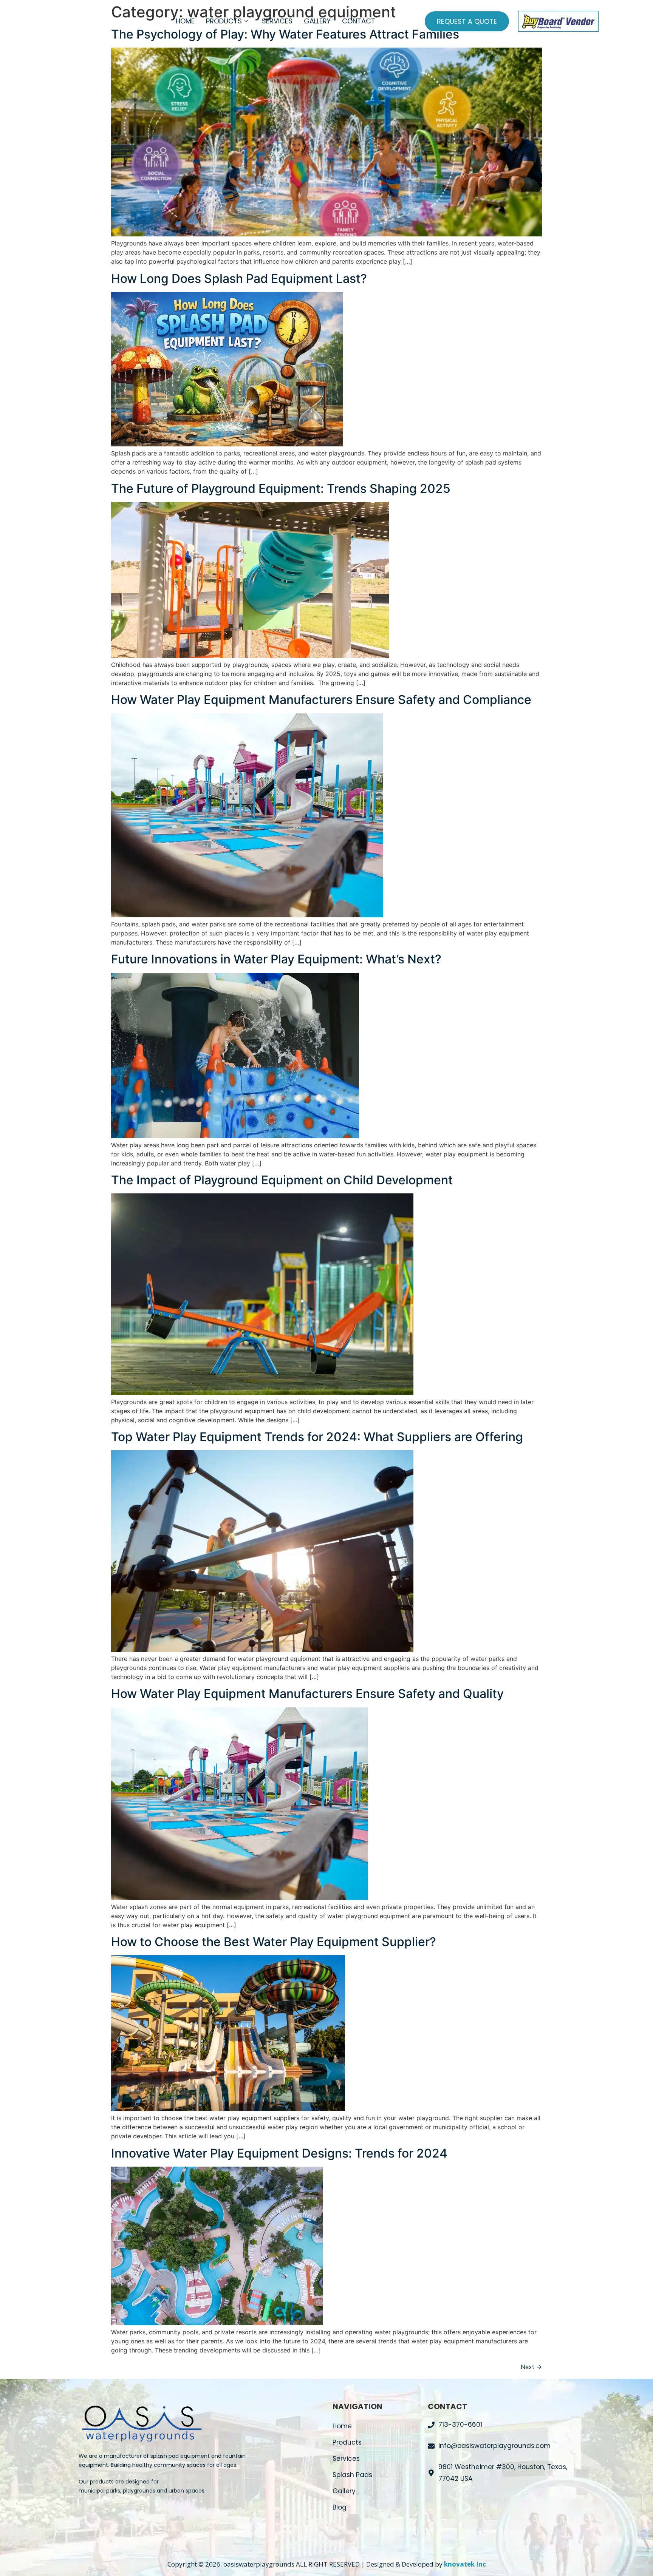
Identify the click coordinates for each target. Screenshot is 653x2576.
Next (531, 2367)
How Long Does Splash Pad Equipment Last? (239, 279)
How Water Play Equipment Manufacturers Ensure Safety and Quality (307, 1694)
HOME (185, 21)
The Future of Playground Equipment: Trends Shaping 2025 (281, 488)
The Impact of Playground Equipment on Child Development (282, 1180)
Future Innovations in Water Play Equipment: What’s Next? (276, 959)
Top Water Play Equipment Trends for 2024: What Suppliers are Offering (317, 1437)
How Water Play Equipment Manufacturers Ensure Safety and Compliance (321, 700)
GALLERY (317, 21)
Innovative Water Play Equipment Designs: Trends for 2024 (279, 2153)
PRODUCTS (224, 21)
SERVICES (277, 21)
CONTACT (359, 21)
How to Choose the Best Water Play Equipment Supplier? (274, 1942)
